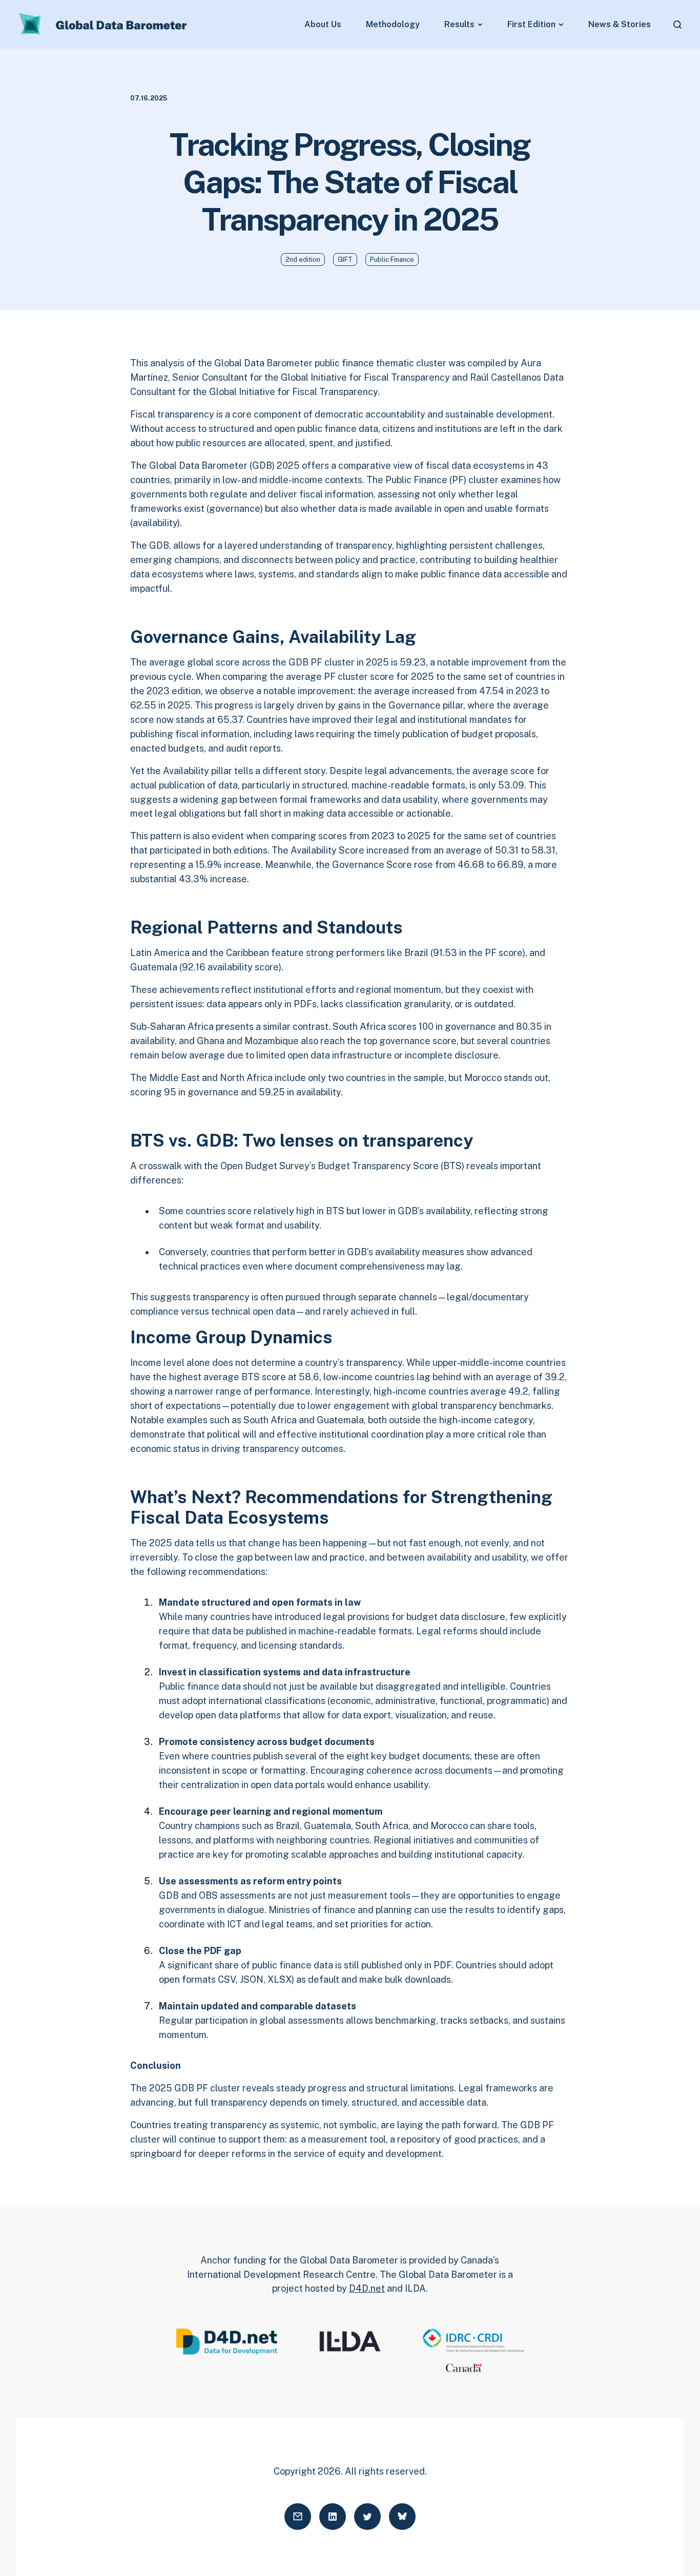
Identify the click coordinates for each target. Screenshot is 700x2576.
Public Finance (392, 259)
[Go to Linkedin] (333, 2517)
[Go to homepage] (104, 25)
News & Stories (620, 25)
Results (459, 25)
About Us (323, 25)
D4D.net (367, 2288)
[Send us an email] (298, 2517)
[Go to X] (367, 2517)
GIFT (345, 259)
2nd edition (303, 259)
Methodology (393, 25)
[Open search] (677, 25)
